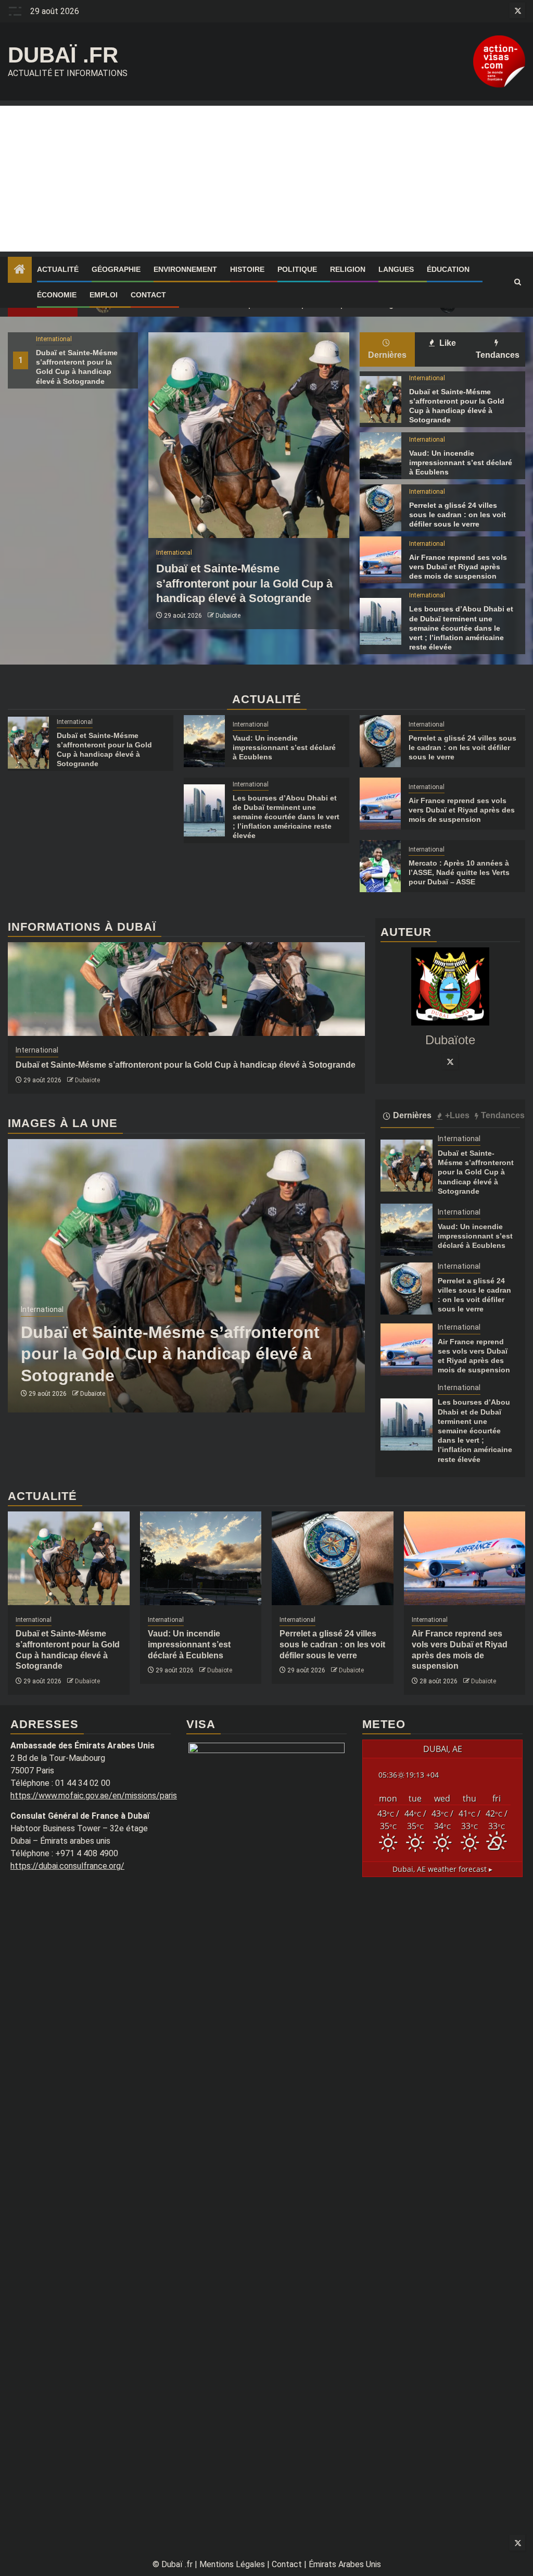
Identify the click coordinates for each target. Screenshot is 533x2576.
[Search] (518, 282)
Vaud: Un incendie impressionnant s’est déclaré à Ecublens (461, 462)
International (54, 339)
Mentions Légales (232, 2564)
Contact (148, 295)
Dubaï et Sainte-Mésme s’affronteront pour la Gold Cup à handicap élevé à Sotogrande (244, 583)
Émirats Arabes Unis (345, 2564)
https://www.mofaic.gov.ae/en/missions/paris (94, 1796)
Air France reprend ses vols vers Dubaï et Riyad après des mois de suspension (458, 567)
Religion (348, 269)
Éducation (448, 269)
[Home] (20, 270)
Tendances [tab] (498, 355)
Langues (396, 269)
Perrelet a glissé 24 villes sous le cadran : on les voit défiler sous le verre (458, 515)
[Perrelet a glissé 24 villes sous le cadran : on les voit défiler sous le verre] (380, 508)
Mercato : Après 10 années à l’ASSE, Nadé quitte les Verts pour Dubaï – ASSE (459, 872)
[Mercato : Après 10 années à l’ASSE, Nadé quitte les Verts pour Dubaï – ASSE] (380, 866)
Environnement (185, 269)
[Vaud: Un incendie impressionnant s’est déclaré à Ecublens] (380, 456)
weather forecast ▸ (442, 1869)
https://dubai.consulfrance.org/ (67, 1866)
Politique (297, 269)
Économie (57, 295)
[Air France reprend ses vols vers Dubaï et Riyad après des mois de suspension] (380, 560)
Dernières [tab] (387, 355)
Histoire (247, 269)
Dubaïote (228, 616)
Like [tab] (447, 343)
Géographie (116, 269)
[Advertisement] (266, 179)
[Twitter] (450, 1061)
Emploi (104, 295)
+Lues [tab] (457, 1115)
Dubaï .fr (63, 55)
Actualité (58, 269)
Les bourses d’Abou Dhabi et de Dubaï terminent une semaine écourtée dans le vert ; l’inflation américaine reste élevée (461, 628)
